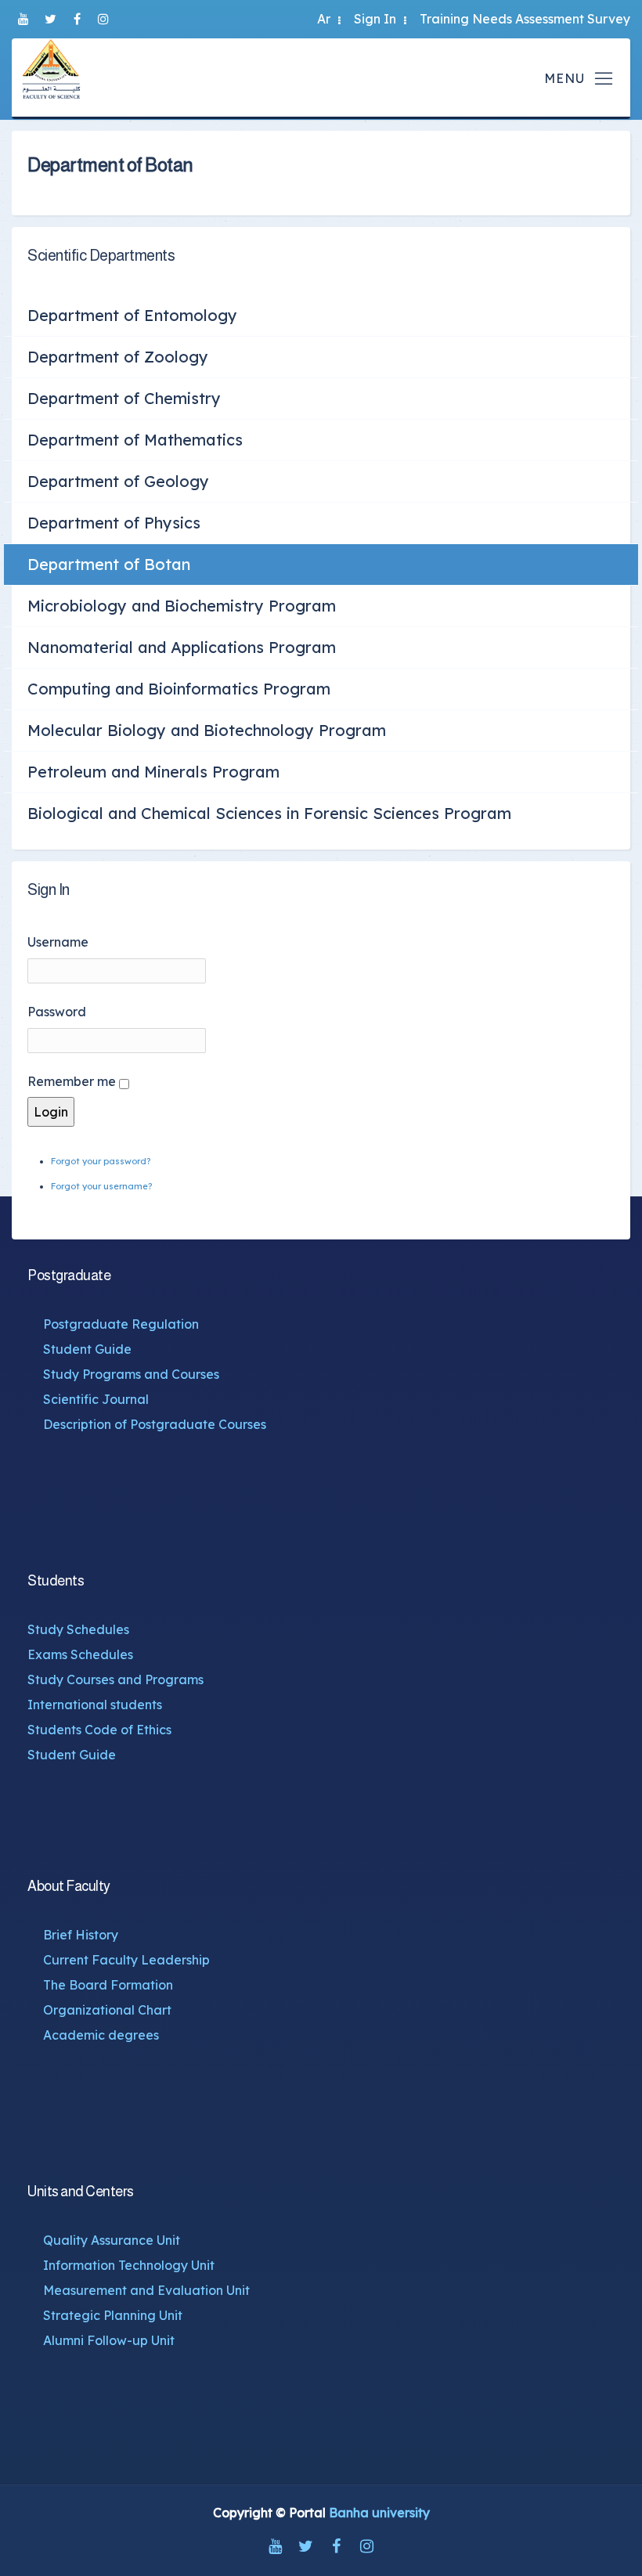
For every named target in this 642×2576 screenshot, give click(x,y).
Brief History (81, 1935)
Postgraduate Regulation (121, 1324)
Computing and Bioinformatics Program (179, 689)
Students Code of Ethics (99, 1730)
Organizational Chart (107, 2010)
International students (95, 1705)
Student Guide (87, 1349)
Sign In (375, 19)
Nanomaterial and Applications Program (182, 647)
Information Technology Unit (129, 2265)
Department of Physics (114, 523)
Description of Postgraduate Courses (155, 1424)
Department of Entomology (132, 315)
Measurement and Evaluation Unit (146, 2290)
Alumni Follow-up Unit (109, 2340)
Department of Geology (118, 481)
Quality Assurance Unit (112, 2240)
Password (57, 1012)
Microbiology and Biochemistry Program (182, 606)
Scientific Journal (96, 1399)
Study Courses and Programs (115, 1679)
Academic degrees (101, 2035)
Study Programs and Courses (131, 1374)
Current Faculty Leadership (126, 1960)
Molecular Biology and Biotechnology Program (207, 730)
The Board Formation (108, 1985)
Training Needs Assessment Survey (525, 19)
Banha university (379, 2513)
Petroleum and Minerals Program (153, 772)
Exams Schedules (80, 1654)
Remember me (72, 1081)
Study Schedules (78, 1629)
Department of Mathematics (135, 440)
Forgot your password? (101, 1161)
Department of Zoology (118, 357)
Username (58, 942)
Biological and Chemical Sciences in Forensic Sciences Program (269, 813)
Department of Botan (109, 564)
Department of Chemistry (124, 398)
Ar (324, 19)
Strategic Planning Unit (113, 2315)
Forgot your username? (101, 1186)
